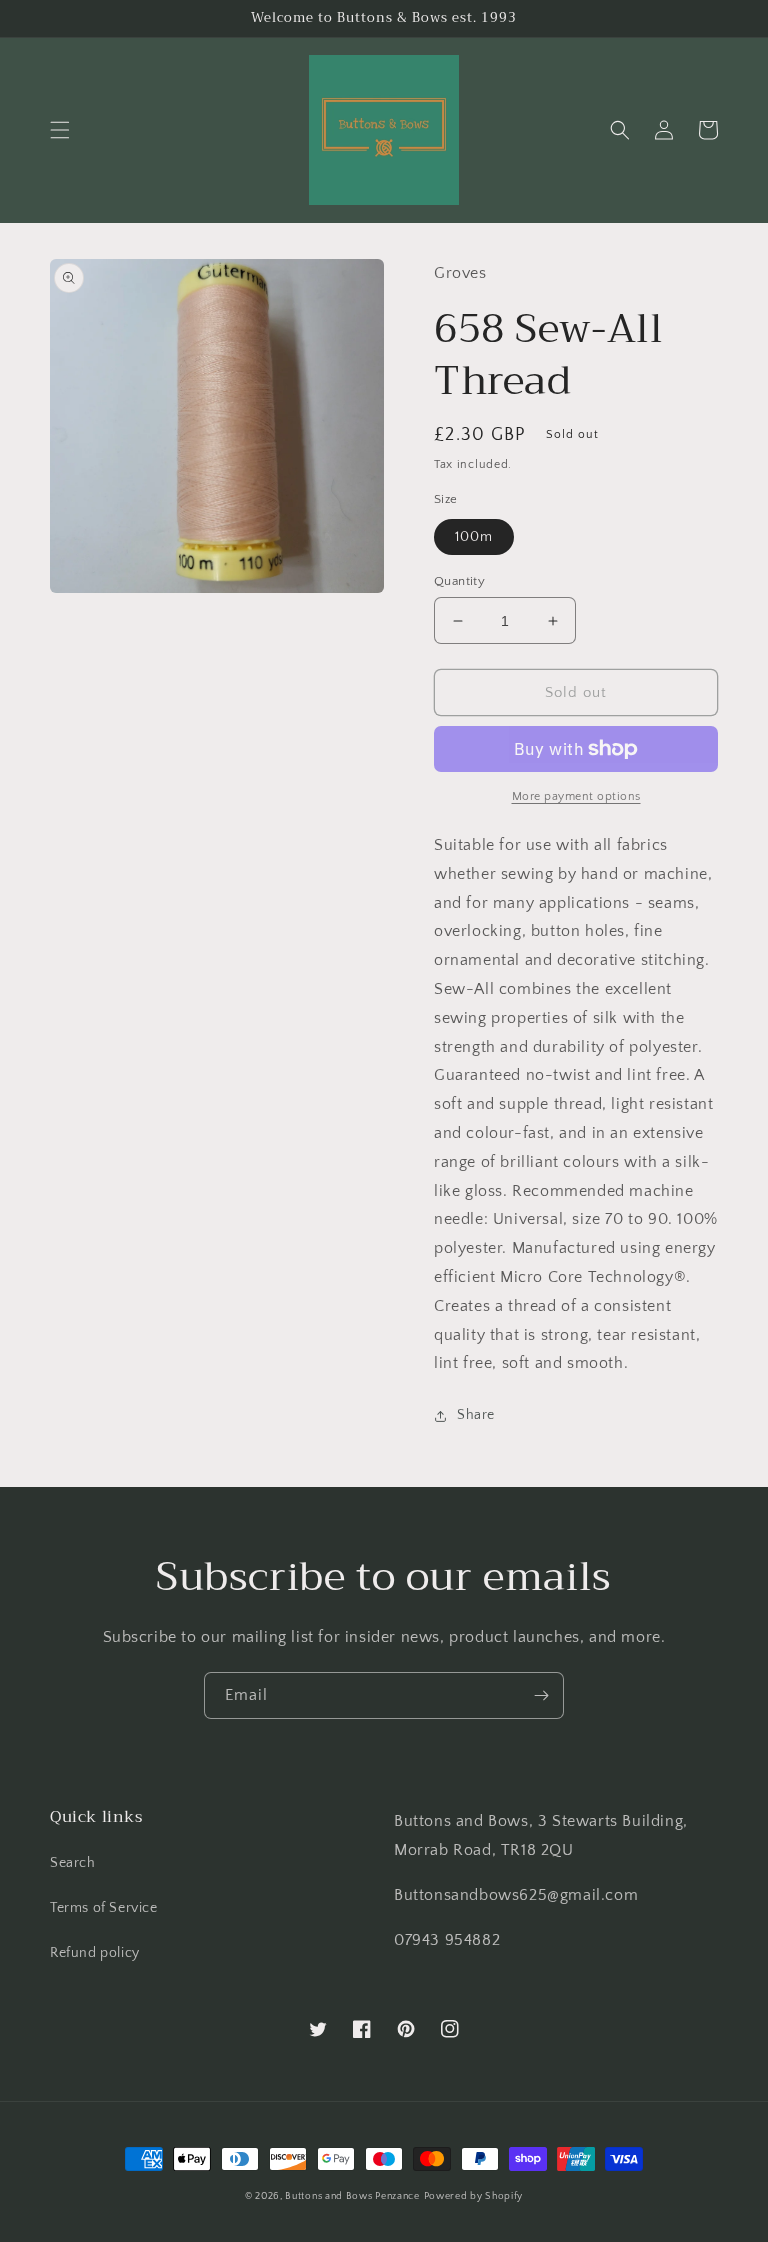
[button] (60, 130)
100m (474, 537)
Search (73, 1863)
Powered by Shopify (474, 2196)
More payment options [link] (576, 796)
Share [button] (476, 1415)
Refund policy (95, 1953)
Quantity (459, 581)
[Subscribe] (541, 1695)
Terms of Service (104, 1908)
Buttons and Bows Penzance (352, 2196)
